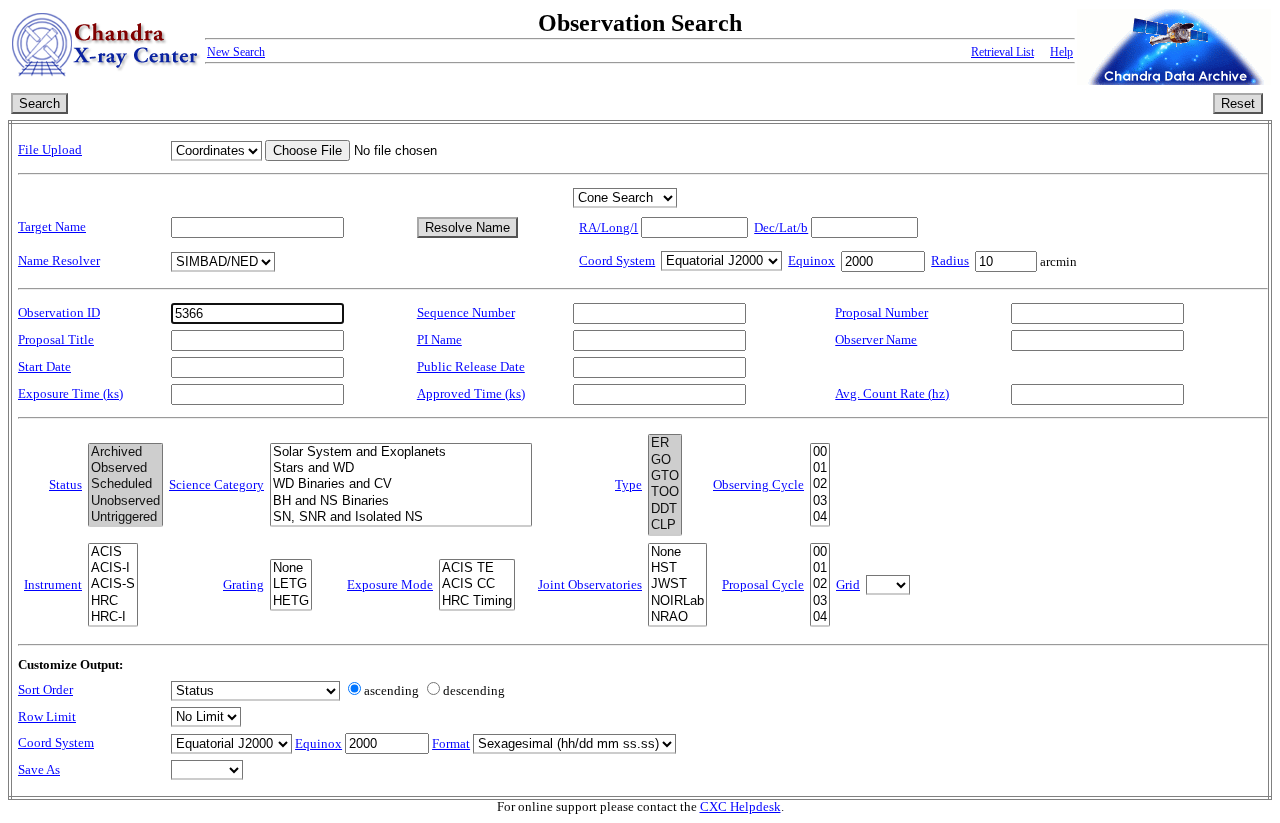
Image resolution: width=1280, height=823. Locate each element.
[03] (820, 501)
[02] (820, 484)
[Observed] (125, 468)
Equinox (811, 261)
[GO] (665, 460)
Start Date (44, 367)
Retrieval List (1002, 52)
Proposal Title (56, 340)
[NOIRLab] (677, 601)
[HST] (677, 568)
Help (1061, 52)
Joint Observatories (590, 585)
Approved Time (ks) (471, 394)
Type (628, 485)
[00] (820, 452)
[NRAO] (677, 617)
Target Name (52, 227)
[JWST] (677, 584)
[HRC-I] (113, 617)
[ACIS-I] (113, 568)
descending (474, 691)
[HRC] (113, 601)
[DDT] (665, 509)
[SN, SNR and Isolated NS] (401, 517)
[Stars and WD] (401, 468)
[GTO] (665, 476)
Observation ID (59, 313)
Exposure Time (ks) (70, 394)
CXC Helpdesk (740, 807)
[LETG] (291, 584)
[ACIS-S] (113, 584)
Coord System (617, 261)
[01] (820, 468)
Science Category (216, 485)
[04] (820, 517)
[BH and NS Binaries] (401, 501)
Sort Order (45, 690)
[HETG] (291, 601)
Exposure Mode (390, 585)
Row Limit (47, 717)
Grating (243, 585)
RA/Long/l (608, 228)
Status (65, 485)
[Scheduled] (125, 484)
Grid (848, 585)
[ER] (665, 443)
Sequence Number (466, 313)
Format (451, 744)
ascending (391, 691)
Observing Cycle (758, 485)
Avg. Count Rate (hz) (892, 394)
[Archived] (125, 452)
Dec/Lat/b (781, 228)
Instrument (53, 585)
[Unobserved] (125, 501)
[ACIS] (113, 552)
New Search (236, 52)
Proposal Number (881, 313)
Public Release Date (471, 367)
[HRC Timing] (477, 601)
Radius (950, 261)
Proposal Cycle (763, 585)
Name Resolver (59, 261)
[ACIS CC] (477, 584)
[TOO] (665, 492)
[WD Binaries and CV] (401, 484)
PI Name (439, 340)
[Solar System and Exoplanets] (401, 452)
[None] (291, 568)
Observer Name (876, 340)
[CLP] (665, 525)
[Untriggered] (125, 517)
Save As (39, 770)
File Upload (50, 150)
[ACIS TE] (477, 568)
